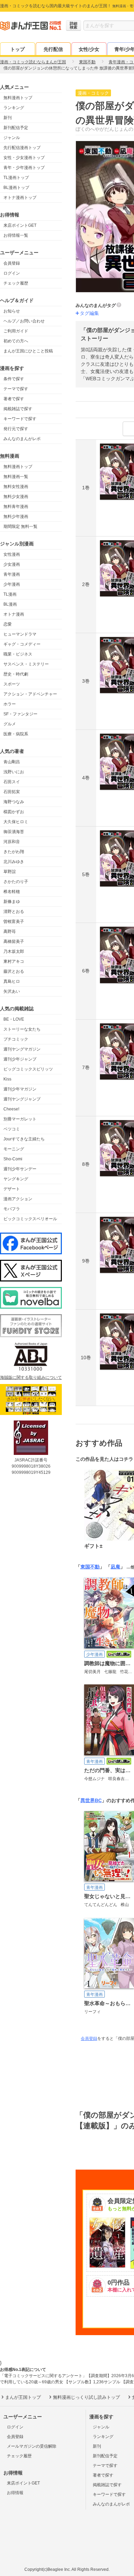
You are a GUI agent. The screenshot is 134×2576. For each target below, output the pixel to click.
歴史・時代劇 (16, 674)
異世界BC (91, 1800)
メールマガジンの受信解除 (32, 2446)
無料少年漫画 (16, 517)
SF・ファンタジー (20, 714)
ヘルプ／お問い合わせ (24, 321)
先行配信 (53, 49)
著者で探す (14, 399)
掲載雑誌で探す (18, 409)
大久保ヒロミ (16, 822)
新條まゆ (12, 902)
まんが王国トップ (23, 2397)
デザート (12, 1189)
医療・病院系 (16, 734)
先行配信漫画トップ (22, 148)
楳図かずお (14, 812)
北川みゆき (14, 862)
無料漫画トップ (18, 98)
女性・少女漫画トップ (24, 158)
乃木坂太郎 (14, 951)
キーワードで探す (20, 419)
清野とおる (14, 912)
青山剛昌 (12, 762)
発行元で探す (16, 429)
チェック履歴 (16, 283)
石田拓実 (12, 792)
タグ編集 (89, 313)
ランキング (14, 108)
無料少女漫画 (16, 497)
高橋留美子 (14, 941)
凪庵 (115, 1567)
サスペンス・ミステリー (26, 664)
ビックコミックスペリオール (30, 1219)
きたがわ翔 (14, 852)
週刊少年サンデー (20, 1169)
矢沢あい (12, 991)
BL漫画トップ (16, 188)
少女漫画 (12, 564)
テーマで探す (16, 389)
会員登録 (12, 263)
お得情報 (15, 2493)
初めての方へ (16, 341)
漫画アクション (18, 1199)
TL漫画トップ (16, 178)
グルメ (10, 724)
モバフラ (12, 1209)
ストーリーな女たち (22, 1029)
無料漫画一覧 (16, 477)
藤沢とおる (14, 971)
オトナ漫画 (14, 614)
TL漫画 (10, 594)
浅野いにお (14, 772)
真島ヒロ (12, 981)
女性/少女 (89, 49)
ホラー (10, 704)
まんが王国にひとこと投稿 (28, 351)
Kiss (7, 1079)
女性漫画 (12, 554)
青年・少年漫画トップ (24, 168)
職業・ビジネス (18, 654)
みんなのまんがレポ (22, 439)
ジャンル (12, 138)
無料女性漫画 (16, 487)
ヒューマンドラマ (20, 634)
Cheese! (11, 1109)
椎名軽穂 (12, 892)
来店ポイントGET (20, 225)
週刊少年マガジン (20, 1089)
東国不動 (90, 1567)
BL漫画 (10, 604)
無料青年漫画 (16, 507)
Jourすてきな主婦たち (24, 1139)
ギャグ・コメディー (22, 644)
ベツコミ (12, 1129)
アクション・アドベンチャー (30, 694)
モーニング (14, 1149)
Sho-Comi (13, 1159)
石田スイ (12, 782)
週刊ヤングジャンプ (22, 1099)
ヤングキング (16, 1179)
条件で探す (14, 379)
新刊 (8, 118)
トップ (18, 49)
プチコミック (16, 1039)
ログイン (12, 273)
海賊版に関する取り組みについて (31, 1377)
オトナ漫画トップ (20, 198)
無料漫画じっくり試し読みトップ (86, 2397)
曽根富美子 (14, 922)
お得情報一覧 (16, 235)
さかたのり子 (16, 882)
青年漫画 (12, 574)
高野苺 (10, 932)
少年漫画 (12, 584)
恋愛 (8, 624)
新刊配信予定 (16, 128)
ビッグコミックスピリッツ (28, 1069)
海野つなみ (14, 802)
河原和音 (12, 842)
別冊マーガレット (20, 1119)
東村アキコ (14, 961)
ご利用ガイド (16, 331)
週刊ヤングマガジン (22, 1049)
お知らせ (12, 311)
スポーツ (12, 684)
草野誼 (10, 872)
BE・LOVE (14, 1019)
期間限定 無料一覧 (20, 526)
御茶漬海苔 (14, 832)
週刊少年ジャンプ (20, 1059)
